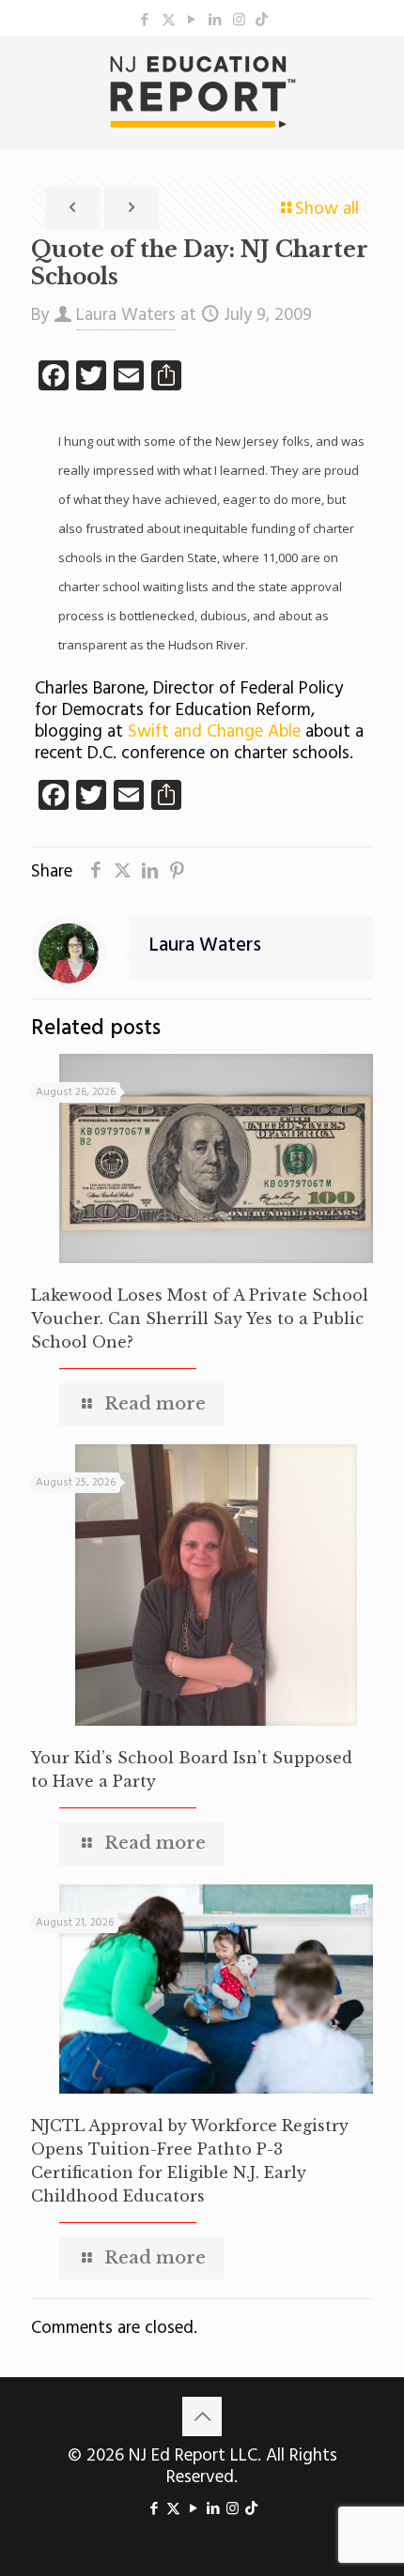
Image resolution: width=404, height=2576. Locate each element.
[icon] (262, 21)
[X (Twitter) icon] (169, 21)
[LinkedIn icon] (216, 21)
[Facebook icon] (145, 21)
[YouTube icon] (192, 21)
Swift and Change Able (212, 732)
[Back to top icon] (202, 2416)
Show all (327, 209)
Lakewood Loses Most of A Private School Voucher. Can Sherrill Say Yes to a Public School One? (200, 1318)
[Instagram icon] (239, 21)
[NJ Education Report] (202, 92)
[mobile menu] (379, 73)
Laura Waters (126, 315)
